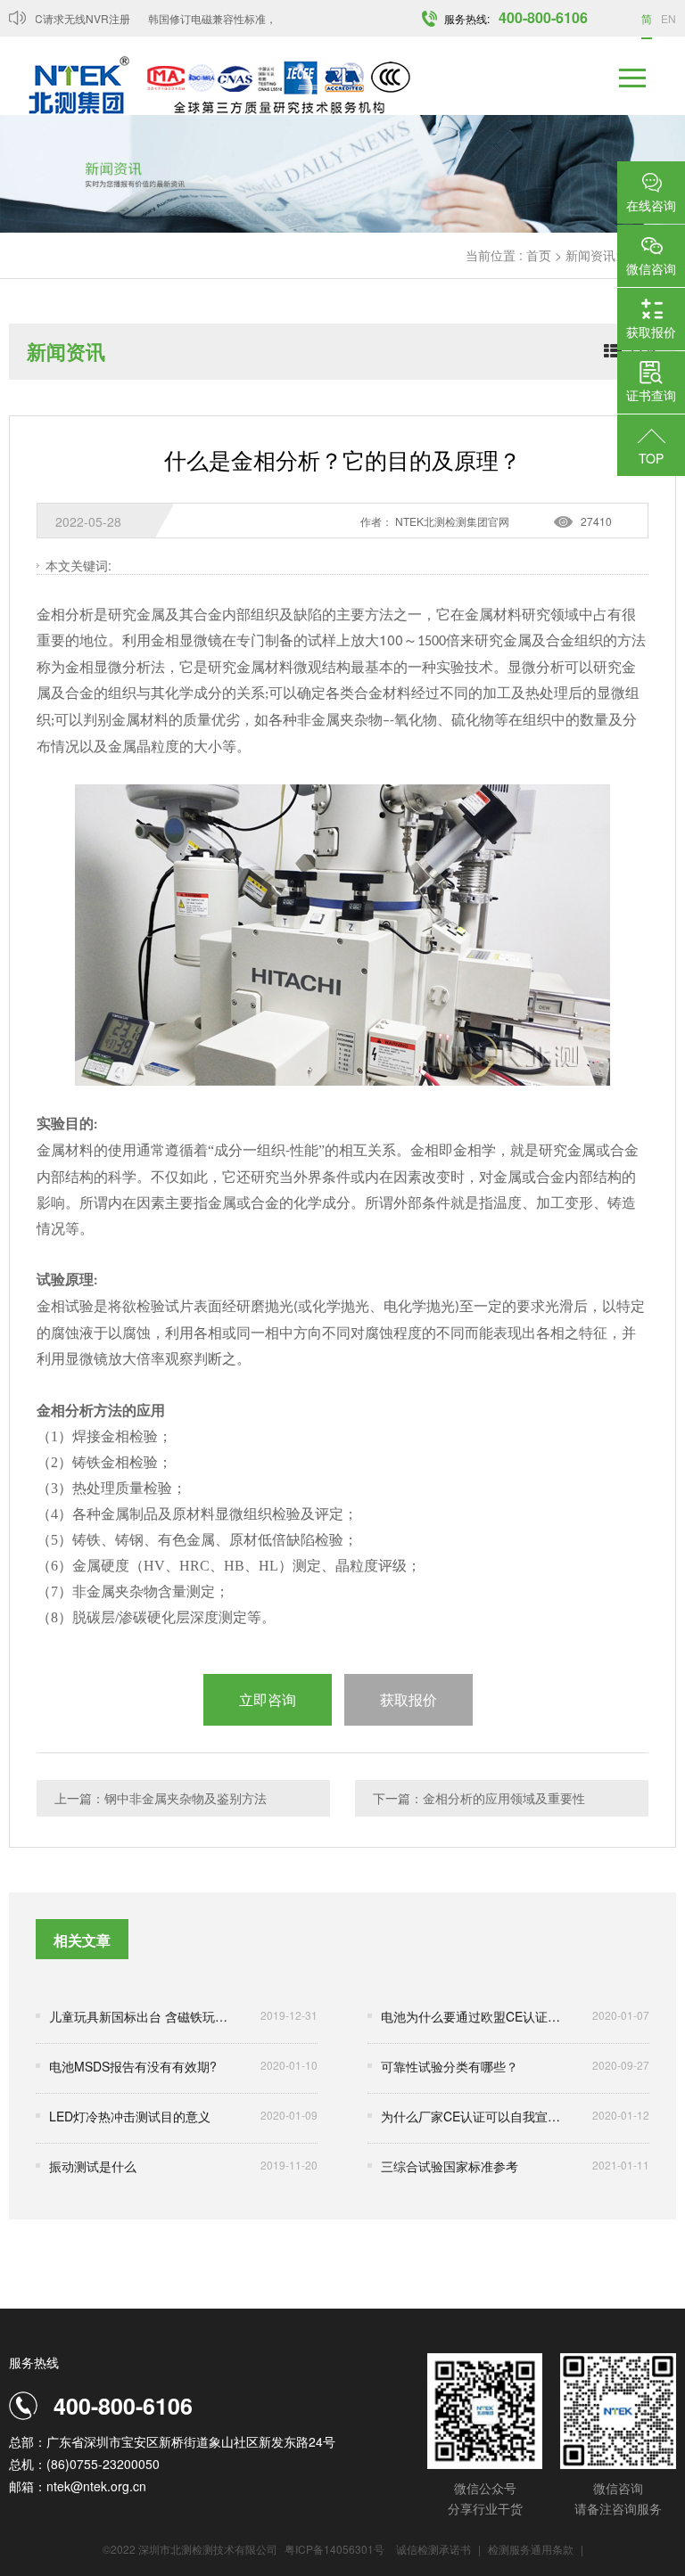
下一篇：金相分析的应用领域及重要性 (479, 1798)
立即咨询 (268, 1699)
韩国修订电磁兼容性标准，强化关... (219, 18)
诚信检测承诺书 (433, 2549)
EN (668, 18)
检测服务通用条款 (532, 2549)
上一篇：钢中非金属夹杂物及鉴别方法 (161, 1798)
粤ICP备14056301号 (334, 2549)
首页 (539, 255)
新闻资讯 (590, 255)
